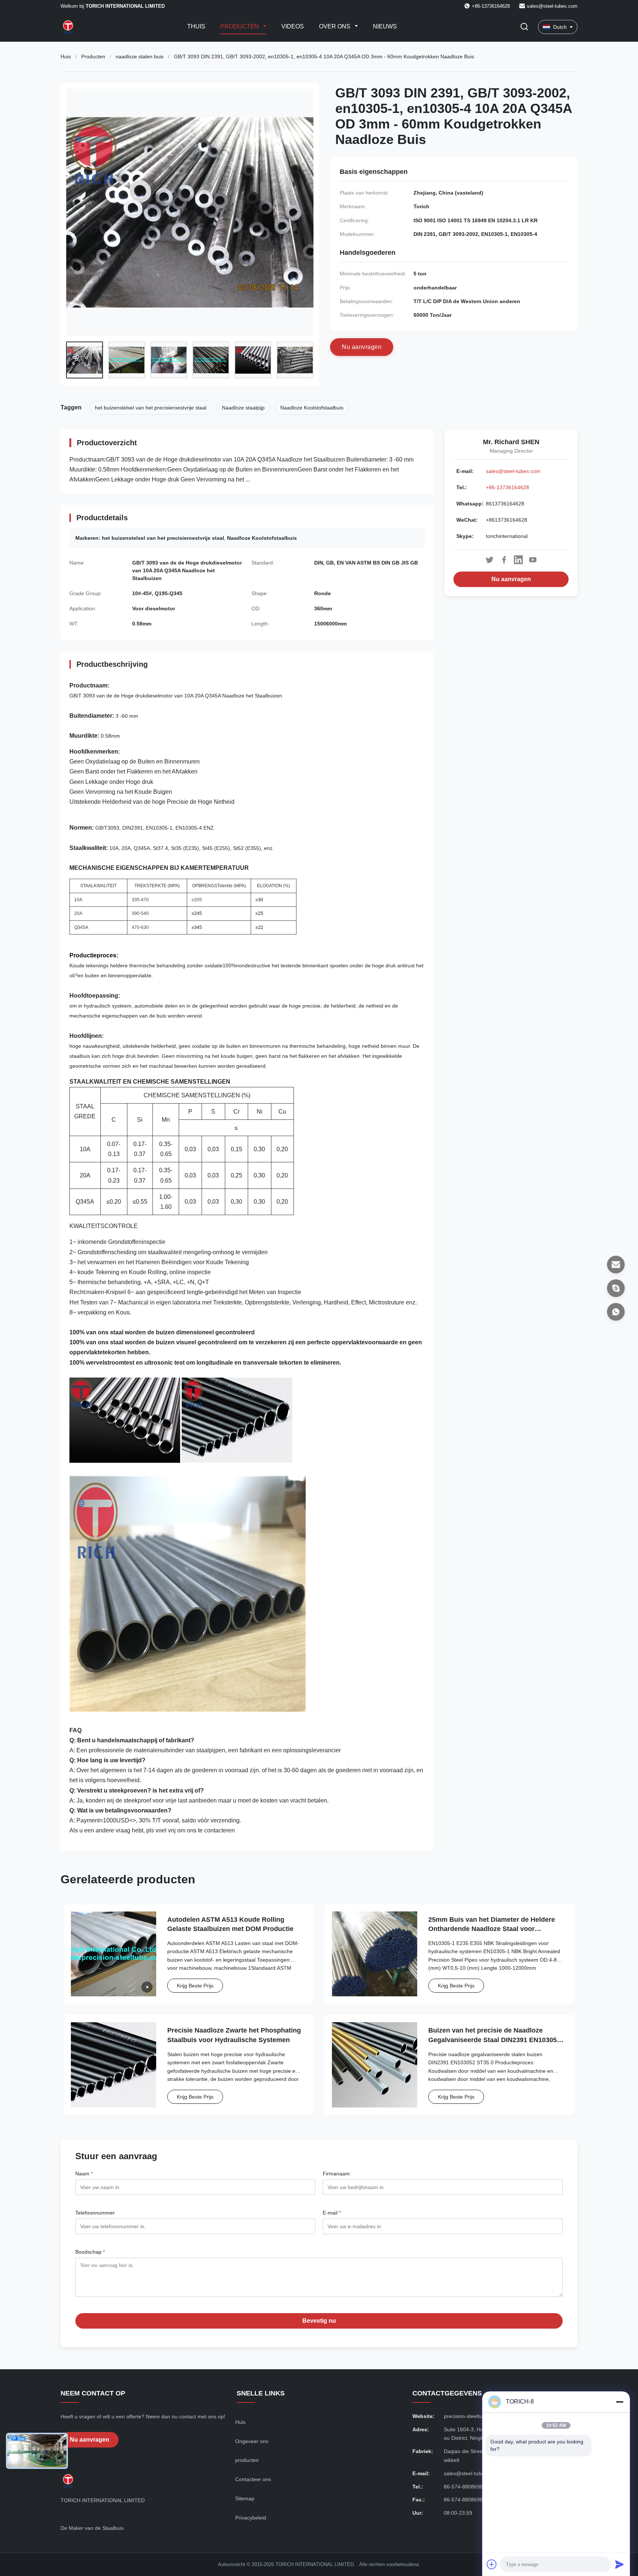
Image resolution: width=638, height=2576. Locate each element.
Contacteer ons (253, 2479)
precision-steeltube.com (472, 2416)
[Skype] (616, 1288)
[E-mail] (616, 1265)
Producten (240, 26)
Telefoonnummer (95, 2213)
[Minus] (620, 2402)
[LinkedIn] (518, 560)
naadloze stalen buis (140, 56)
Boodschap (90, 2252)
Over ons (335, 26)
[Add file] (492, 2564)
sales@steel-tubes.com (552, 6)
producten (247, 2460)
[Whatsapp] (616, 1312)
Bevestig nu (319, 2321)
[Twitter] (490, 560)
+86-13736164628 (507, 487)
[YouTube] (533, 560)
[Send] (620, 2564)
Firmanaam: (337, 2174)
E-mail (332, 2213)
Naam (84, 2174)
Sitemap (245, 2498)
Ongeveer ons (252, 2441)
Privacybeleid (251, 2518)
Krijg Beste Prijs (195, 1986)
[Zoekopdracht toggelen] (524, 27)
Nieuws (385, 26)
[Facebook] (504, 560)
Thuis (196, 26)
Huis (66, 56)
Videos (293, 26)
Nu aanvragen (511, 579)
